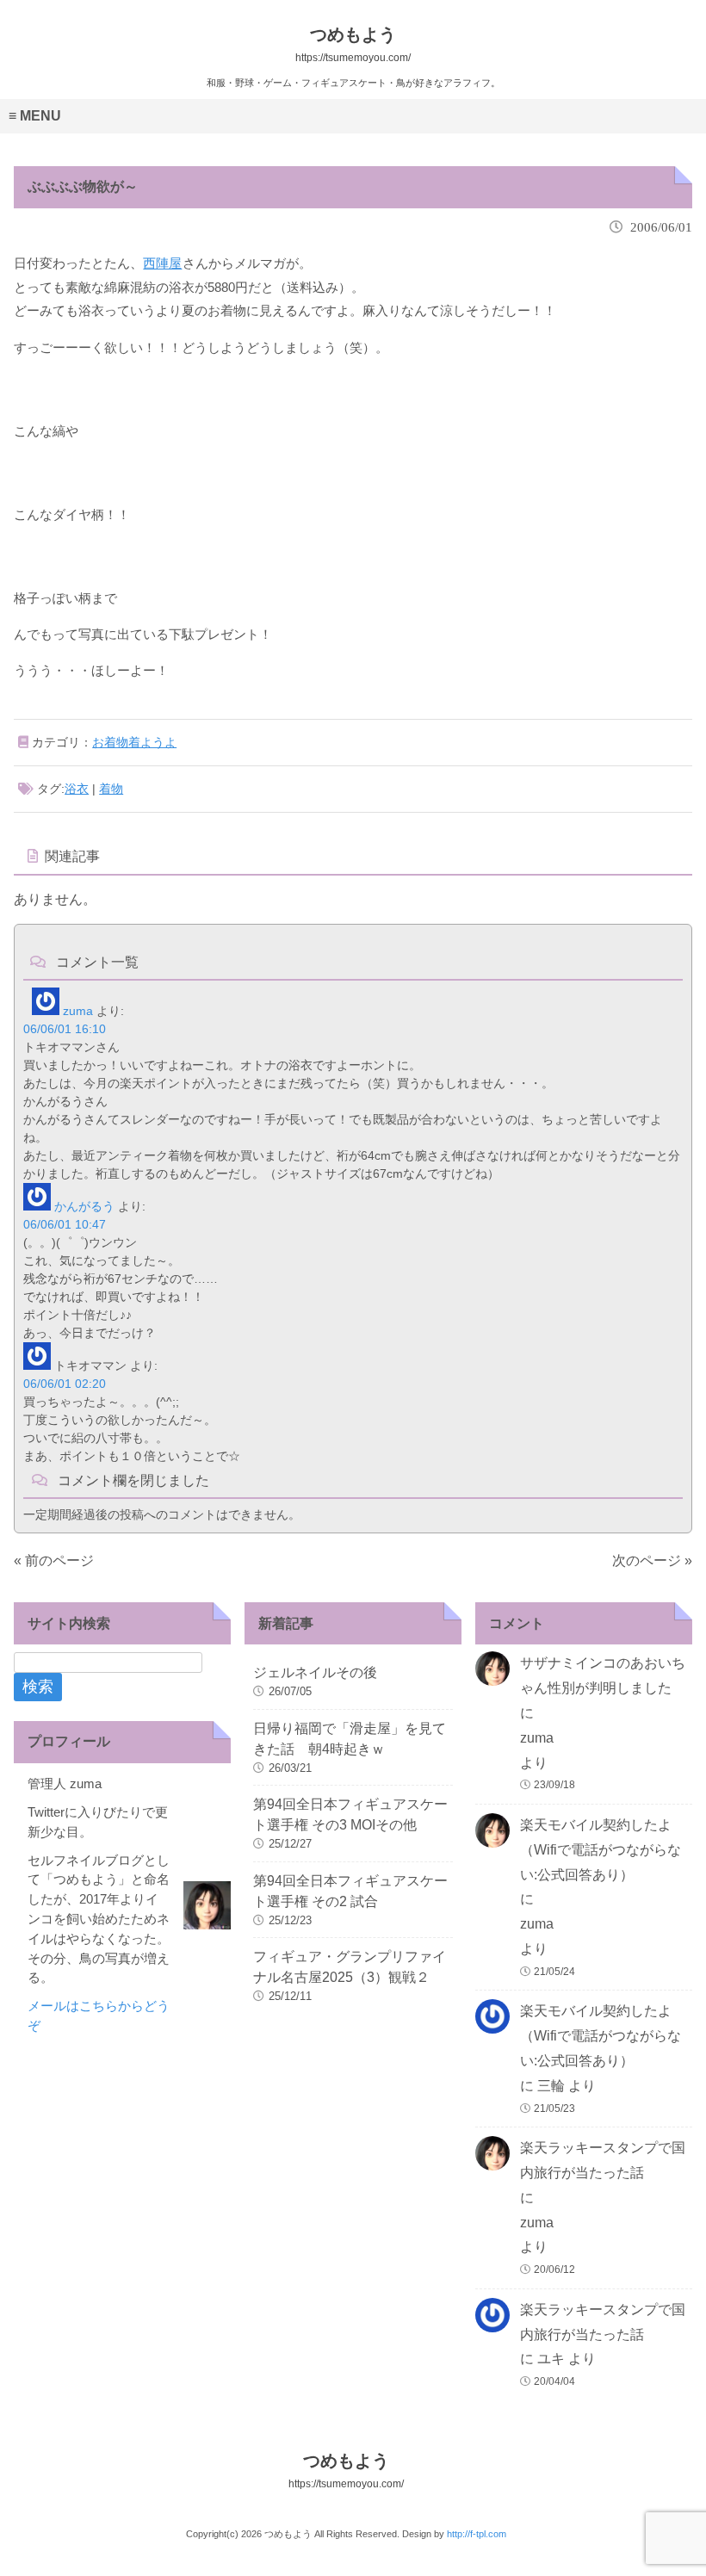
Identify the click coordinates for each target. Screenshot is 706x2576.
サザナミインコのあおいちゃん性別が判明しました (603, 1675)
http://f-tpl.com (477, 2534)
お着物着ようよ (134, 742)
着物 (111, 789)
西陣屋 (162, 263)
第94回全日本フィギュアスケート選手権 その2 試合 (350, 1891)
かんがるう (84, 1206)
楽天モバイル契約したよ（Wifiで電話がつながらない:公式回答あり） (601, 1850)
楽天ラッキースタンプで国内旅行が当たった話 (603, 2160)
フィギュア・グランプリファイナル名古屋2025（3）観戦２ (350, 1967)
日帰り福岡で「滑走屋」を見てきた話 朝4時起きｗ (350, 1739)
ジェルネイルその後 (315, 1672)
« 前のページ (54, 1560)
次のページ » (652, 1560)
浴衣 (77, 789)
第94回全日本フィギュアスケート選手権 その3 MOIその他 (350, 1814)
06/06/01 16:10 (65, 1029)
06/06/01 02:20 (65, 1384)
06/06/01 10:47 (65, 1224)
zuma (78, 1011)
